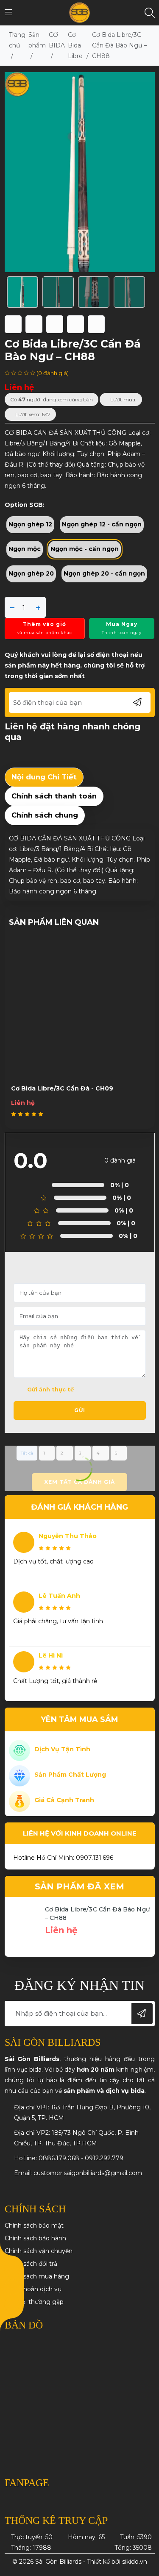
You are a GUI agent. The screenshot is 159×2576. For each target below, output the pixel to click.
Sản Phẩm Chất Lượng (70, 1775)
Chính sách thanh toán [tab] (54, 796)
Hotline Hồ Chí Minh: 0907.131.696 (63, 1858)
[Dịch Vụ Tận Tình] (20, 1750)
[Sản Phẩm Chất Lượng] (20, 1775)
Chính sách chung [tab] (45, 815)
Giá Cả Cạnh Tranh (64, 1800)
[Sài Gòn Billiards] (79, 12)
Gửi (80, 1410)
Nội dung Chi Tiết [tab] (44, 777)
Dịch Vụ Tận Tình (62, 1749)
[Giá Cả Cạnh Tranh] (20, 1801)
